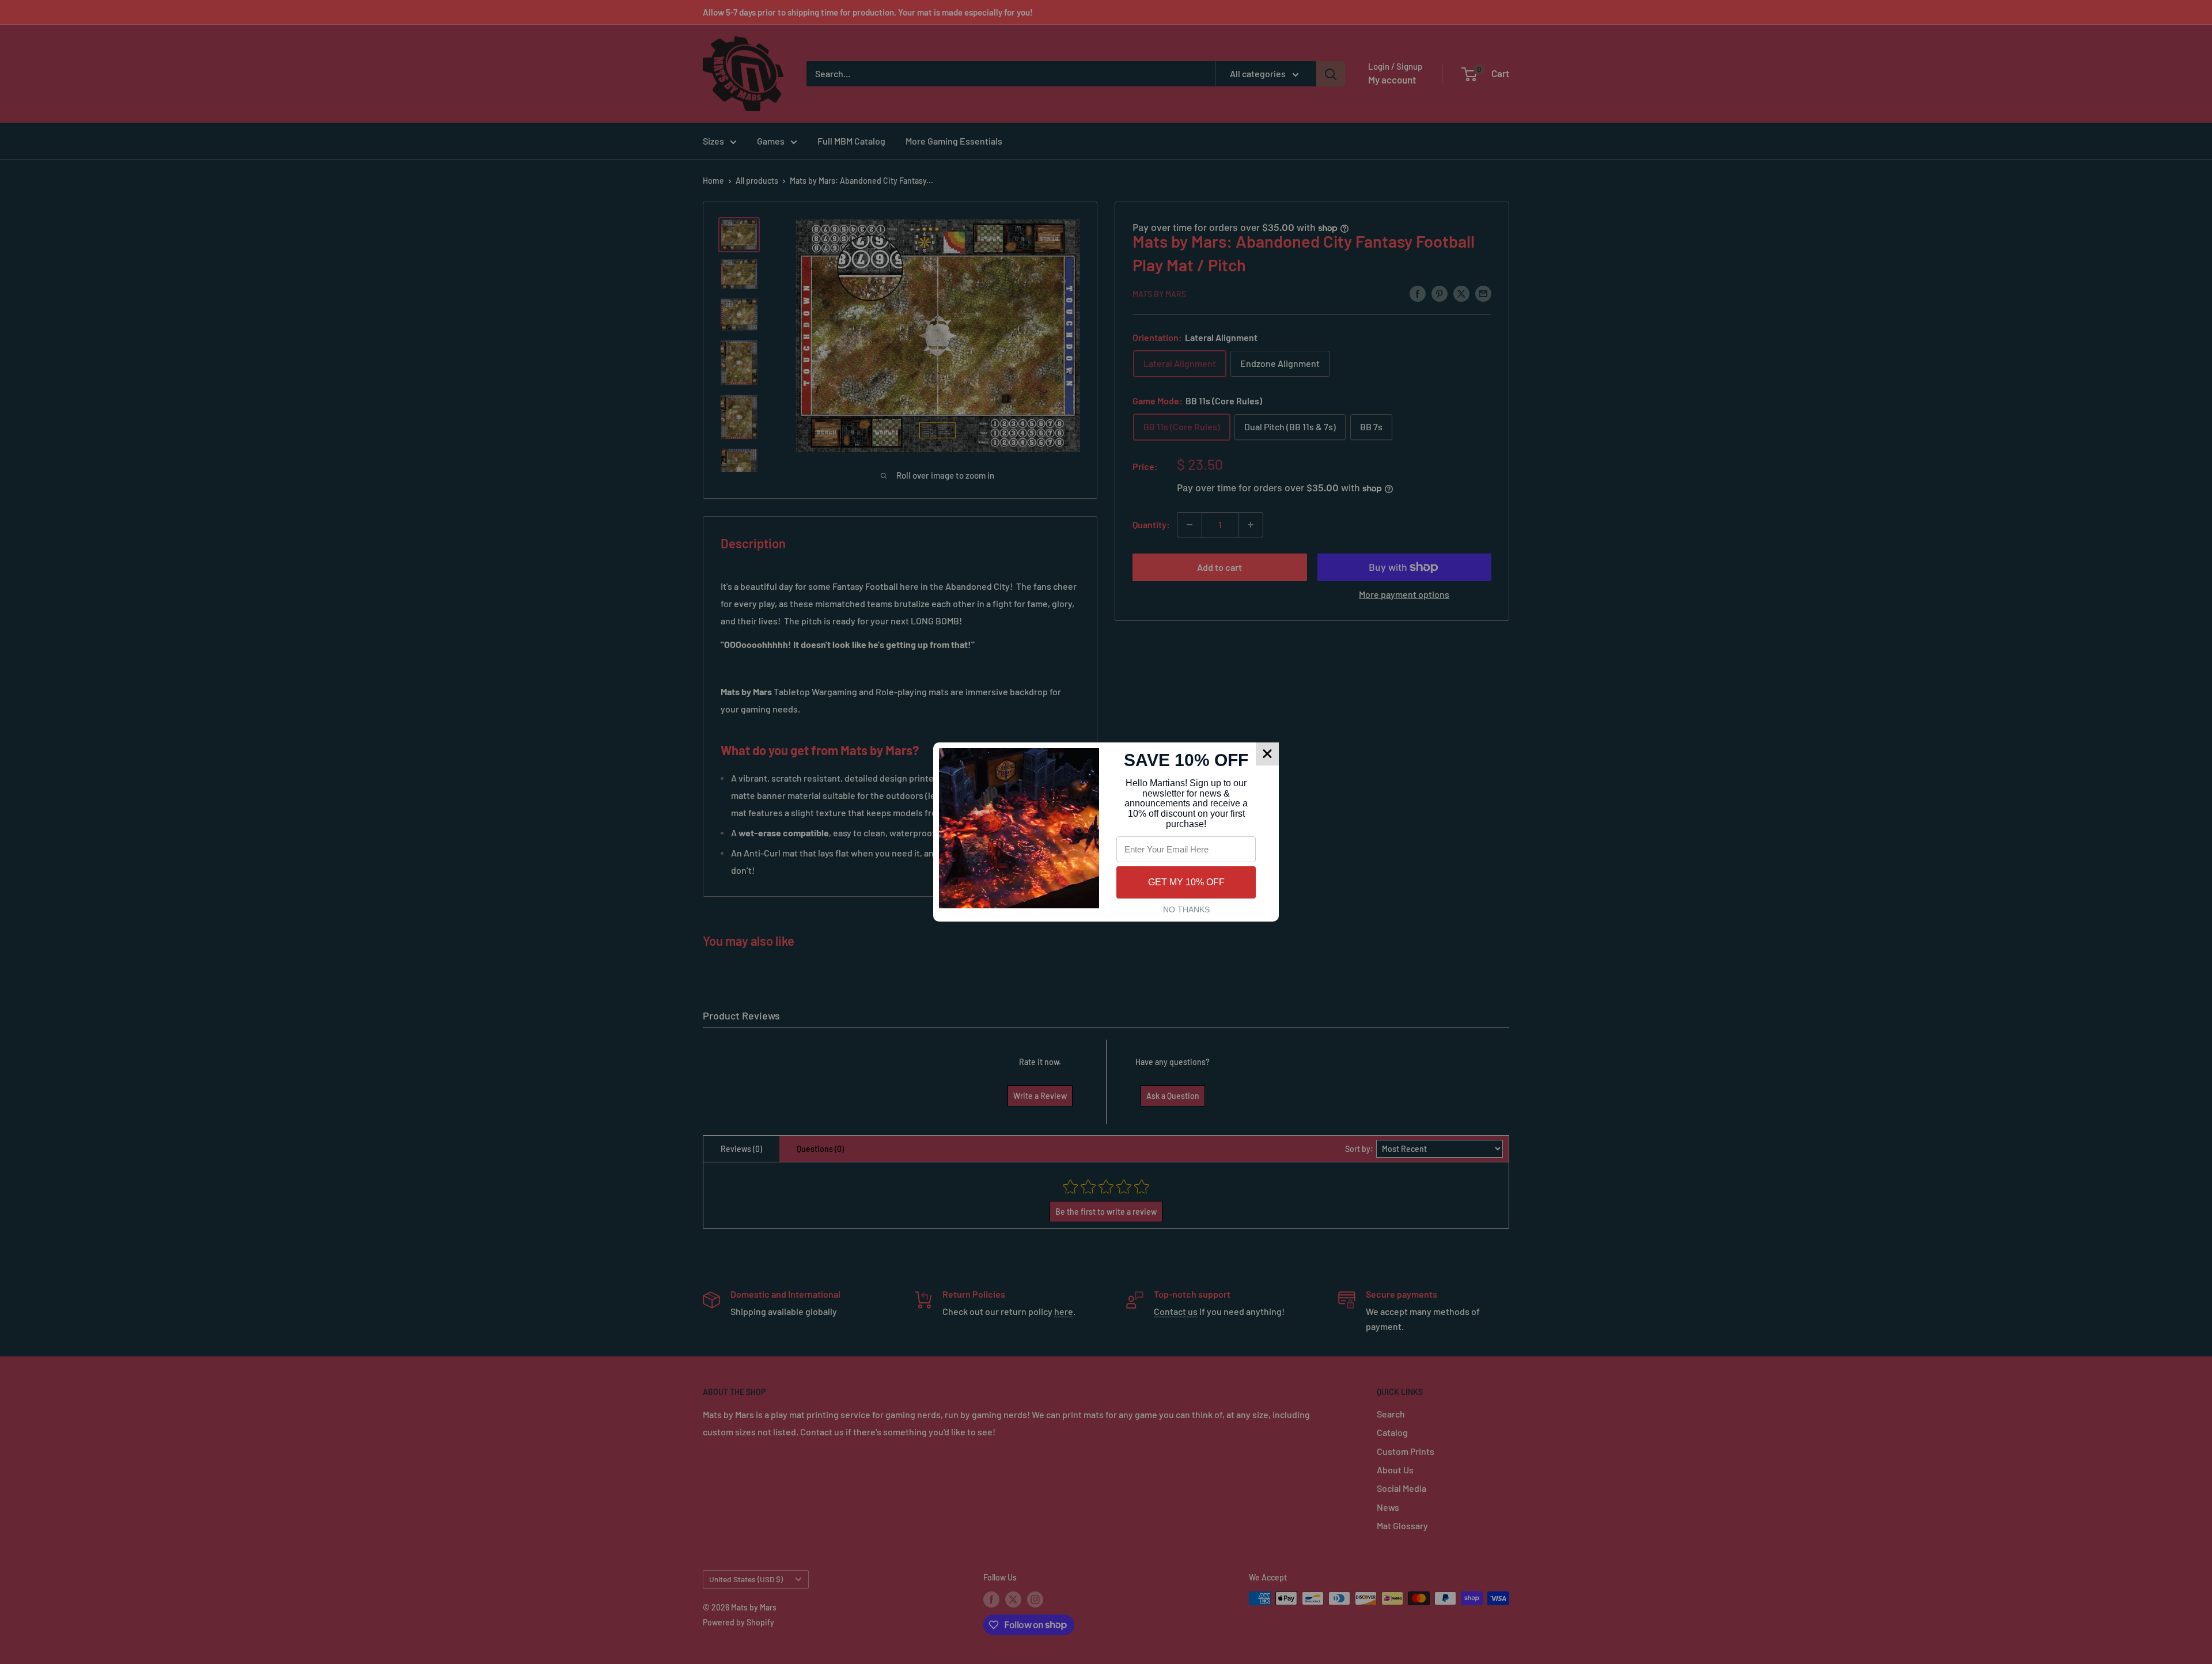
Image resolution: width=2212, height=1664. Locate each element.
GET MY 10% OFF (1186, 882)
